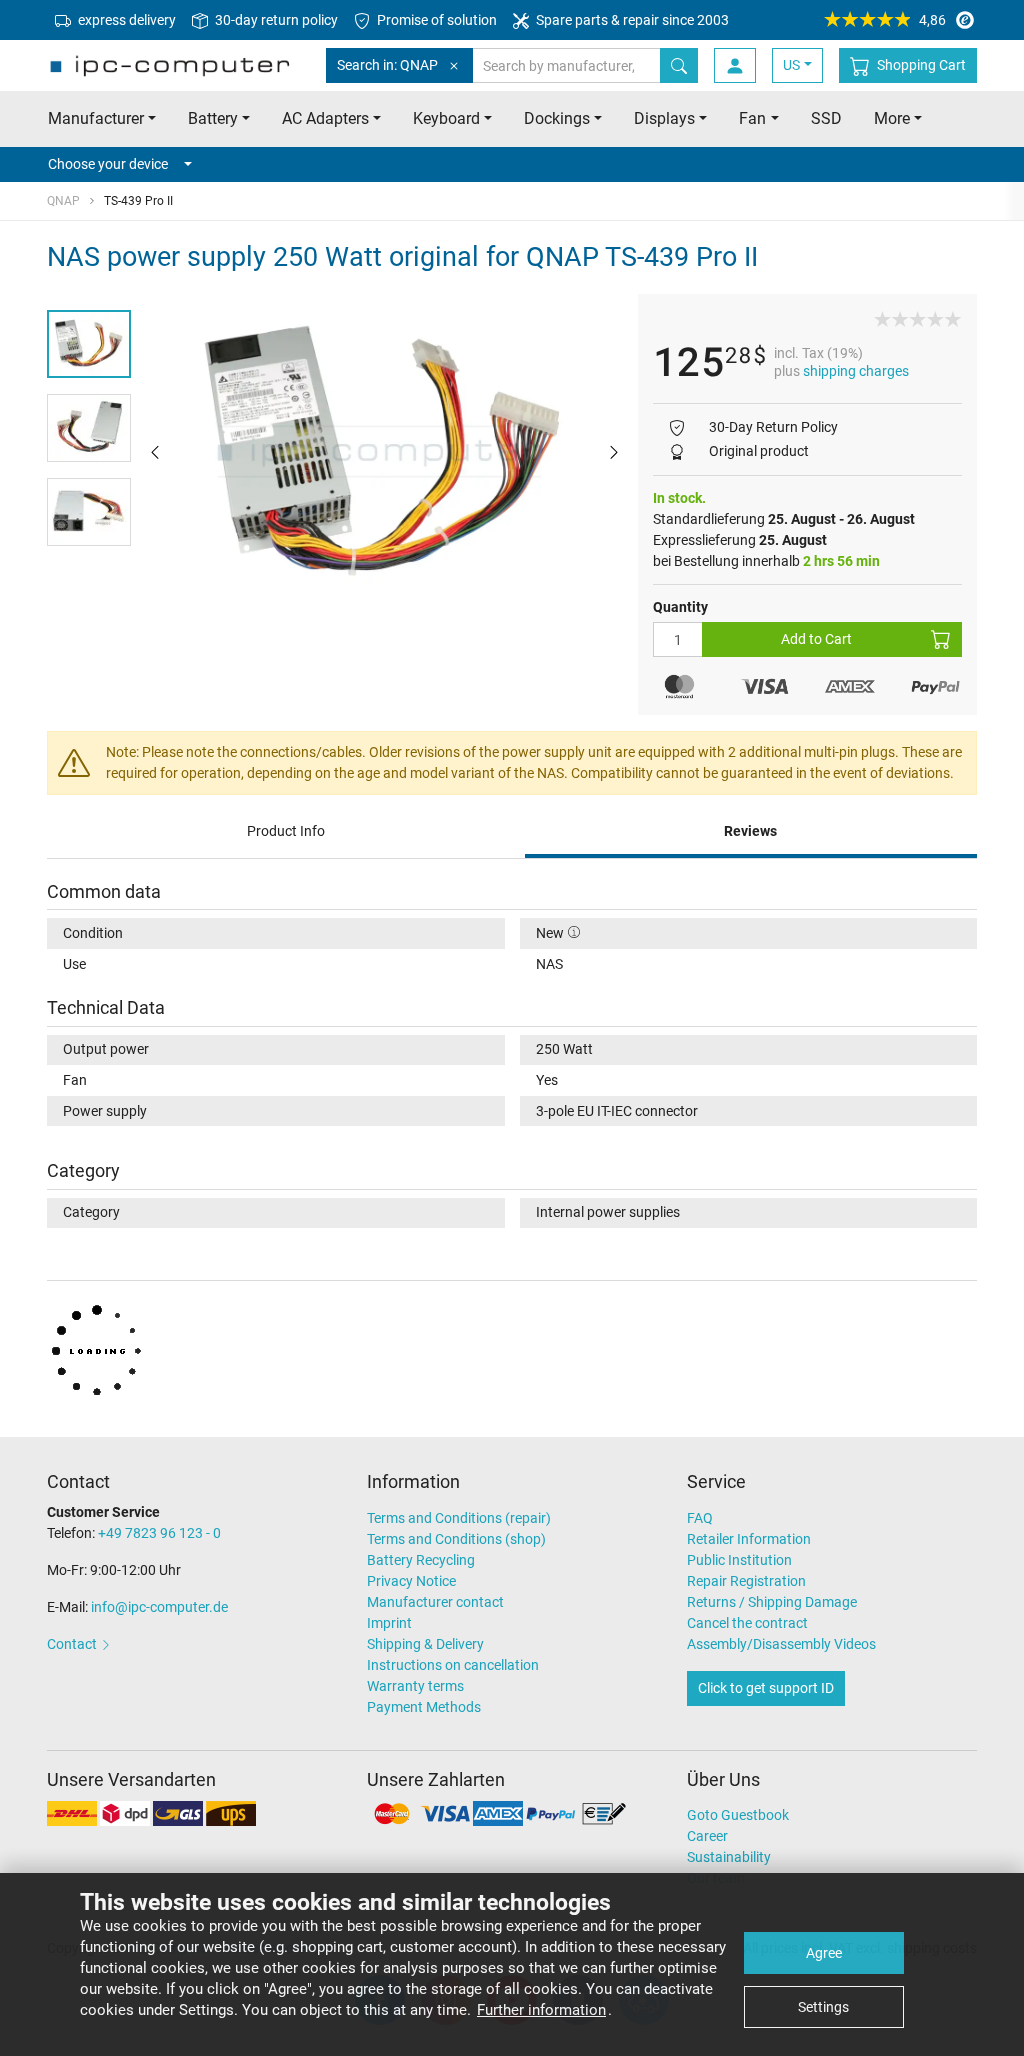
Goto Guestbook (738, 1815)
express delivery (125, 20)
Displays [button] (664, 118)
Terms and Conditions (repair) (459, 1518)
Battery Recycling (421, 1560)
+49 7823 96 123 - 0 (159, 1533)
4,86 (932, 20)
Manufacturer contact (435, 1602)
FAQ (700, 1518)
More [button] (892, 118)
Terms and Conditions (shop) (456, 1539)
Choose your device (108, 164)
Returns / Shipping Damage (772, 1602)
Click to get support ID (766, 1688)
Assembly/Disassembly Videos (781, 1644)
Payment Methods (424, 1707)
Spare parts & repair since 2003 (631, 20)
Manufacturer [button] (96, 118)
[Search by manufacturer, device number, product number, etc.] (679, 65)
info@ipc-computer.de (159, 1607)
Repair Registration (746, 1581)
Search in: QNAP (387, 65)
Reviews (750, 831)
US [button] (791, 65)
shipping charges (856, 371)
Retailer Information (749, 1539)
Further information (541, 2010)
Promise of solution (435, 20)
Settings (823, 2007)
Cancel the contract (747, 1623)
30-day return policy (275, 20)
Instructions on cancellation (453, 1665)
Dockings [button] (557, 118)
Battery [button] (213, 118)
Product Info (286, 831)
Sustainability (729, 1857)
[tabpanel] (384, 451)
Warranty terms (415, 1686)
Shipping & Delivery (425, 1644)
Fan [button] (752, 118)
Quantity (680, 607)
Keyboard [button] (446, 118)
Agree (824, 1953)
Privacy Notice (411, 1581)
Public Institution (739, 1560)
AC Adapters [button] (325, 118)
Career (707, 1836)
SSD (826, 118)
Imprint (389, 1623)
